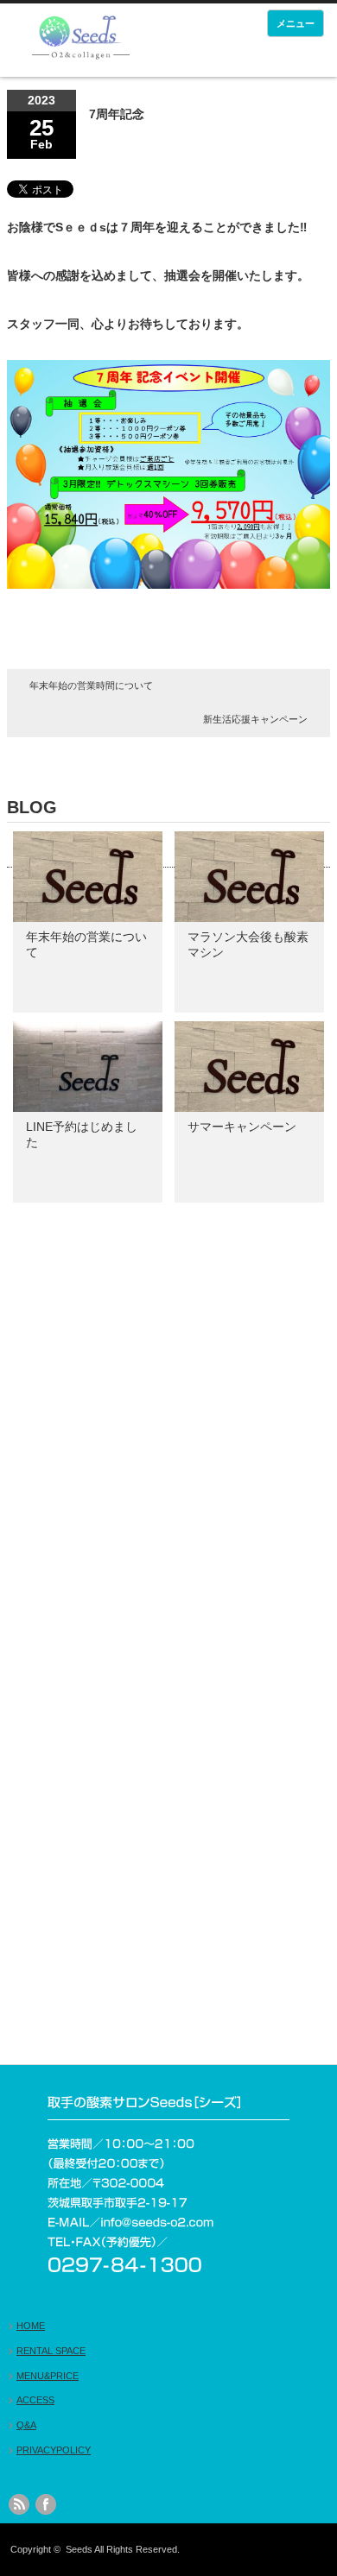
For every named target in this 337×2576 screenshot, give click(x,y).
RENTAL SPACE (51, 2351)
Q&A (26, 2425)
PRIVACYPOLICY (54, 2450)
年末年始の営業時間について (91, 685)
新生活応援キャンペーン (255, 719)
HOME (31, 2326)
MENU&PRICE (48, 2376)
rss (19, 2504)
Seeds (79, 2549)
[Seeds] (80, 40)
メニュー (296, 23)
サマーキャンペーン (242, 1127)
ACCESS (35, 2400)
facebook (46, 2504)
